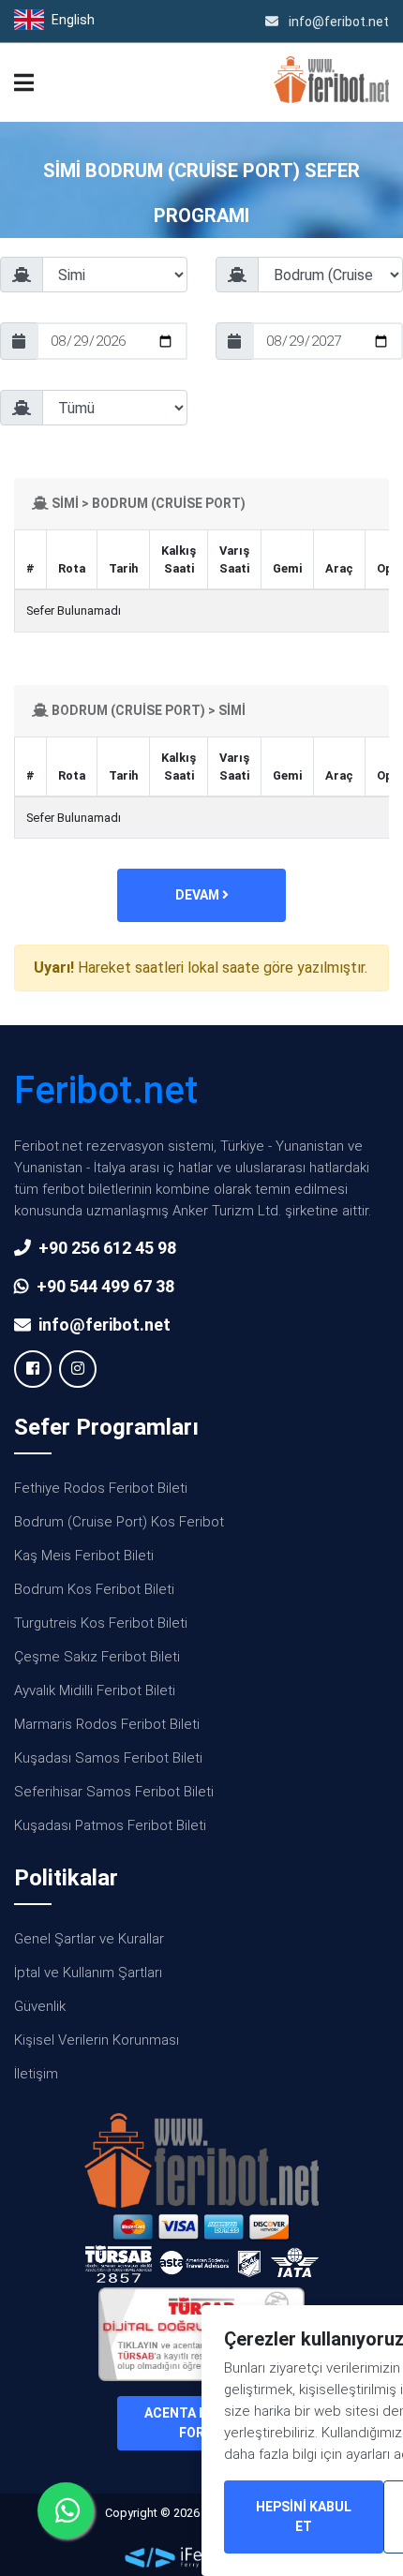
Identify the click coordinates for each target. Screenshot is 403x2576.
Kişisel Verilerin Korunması (97, 2040)
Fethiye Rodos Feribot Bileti (101, 1488)
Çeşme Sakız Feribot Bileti (97, 1657)
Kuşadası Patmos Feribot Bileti (110, 1825)
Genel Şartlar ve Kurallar (89, 1939)
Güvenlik (40, 2006)
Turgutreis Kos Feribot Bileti (101, 1623)
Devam (199, 895)
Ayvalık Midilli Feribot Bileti (95, 1690)
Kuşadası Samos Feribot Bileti (108, 1758)
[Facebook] (33, 1369)
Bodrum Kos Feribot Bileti (94, 1589)
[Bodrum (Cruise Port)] (309, 282)
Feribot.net (106, 1090)
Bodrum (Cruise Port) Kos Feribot (119, 1522)
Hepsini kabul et (304, 2516)
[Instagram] (78, 1369)
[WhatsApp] (66, 2510)
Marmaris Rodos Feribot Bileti (107, 1724)
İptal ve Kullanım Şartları (88, 1973)
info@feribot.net (337, 22)
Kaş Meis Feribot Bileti (84, 1556)
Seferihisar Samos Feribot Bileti (114, 1792)
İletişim (36, 2074)
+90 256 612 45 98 (107, 1248)
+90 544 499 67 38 (105, 1286)
